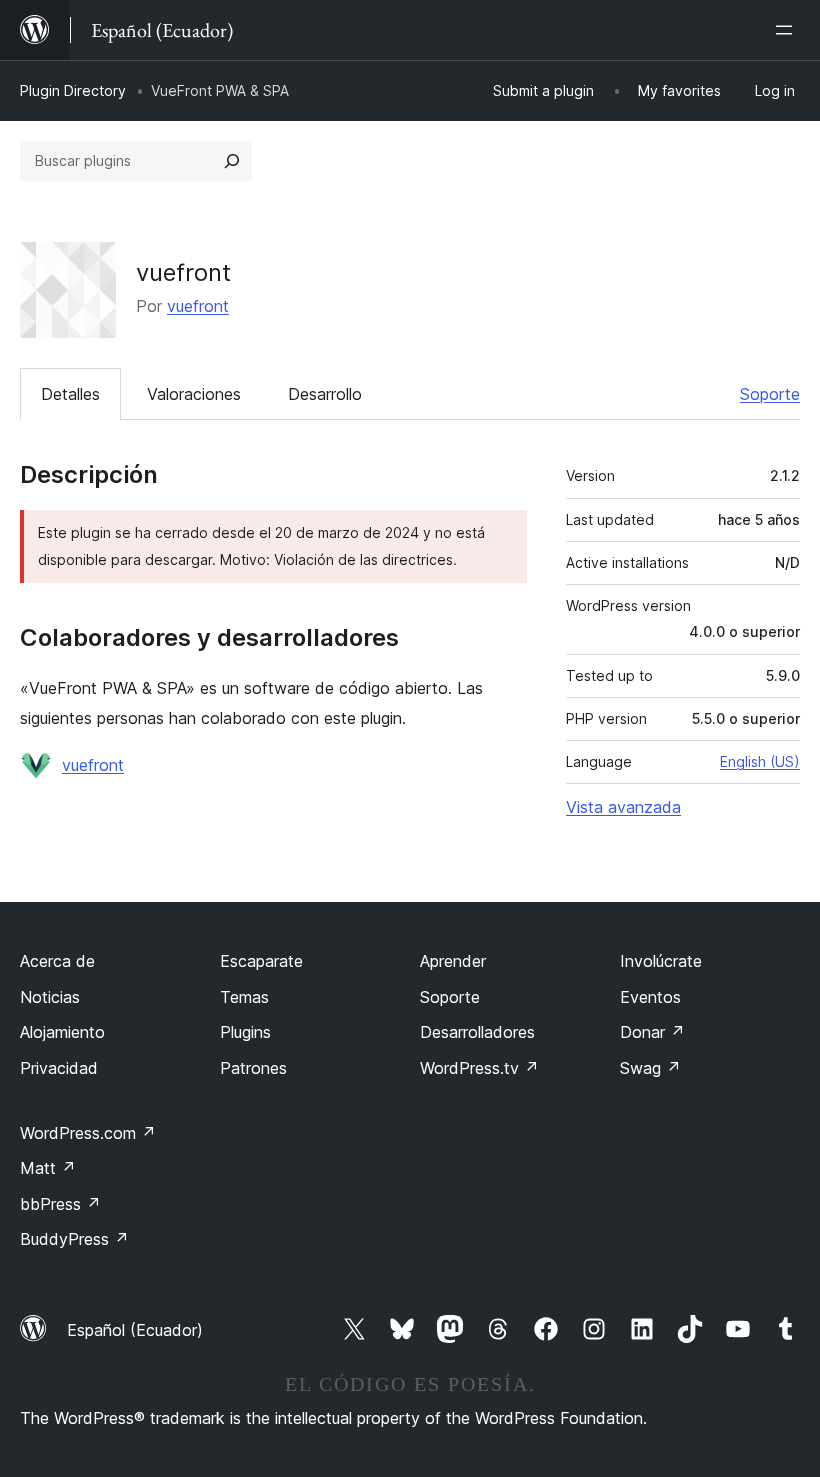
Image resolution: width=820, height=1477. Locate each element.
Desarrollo (325, 394)
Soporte (770, 394)
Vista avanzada (623, 807)
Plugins (245, 1032)
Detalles (70, 394)
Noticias (50, 997)
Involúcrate (661, 961)
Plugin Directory (73, 90)
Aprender (453, 961)
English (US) (760, 761)
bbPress (60, 1204)
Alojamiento (62, 1032)
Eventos (650, 997)
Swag (650, 1068)
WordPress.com (88, 1133)
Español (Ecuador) (135, 1330)
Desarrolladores (477, 1032)
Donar (652, 1032)
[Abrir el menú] (788, 30)
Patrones (253, 1068)
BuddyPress (74, 1239)
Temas (244, 997)
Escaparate (261, 961)
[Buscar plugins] (232, 161)
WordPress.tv (479, 1068)
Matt (48, 1168)
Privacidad (59, 1068)
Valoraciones (194, 394)
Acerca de (57, 961)
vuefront (198, 306)
